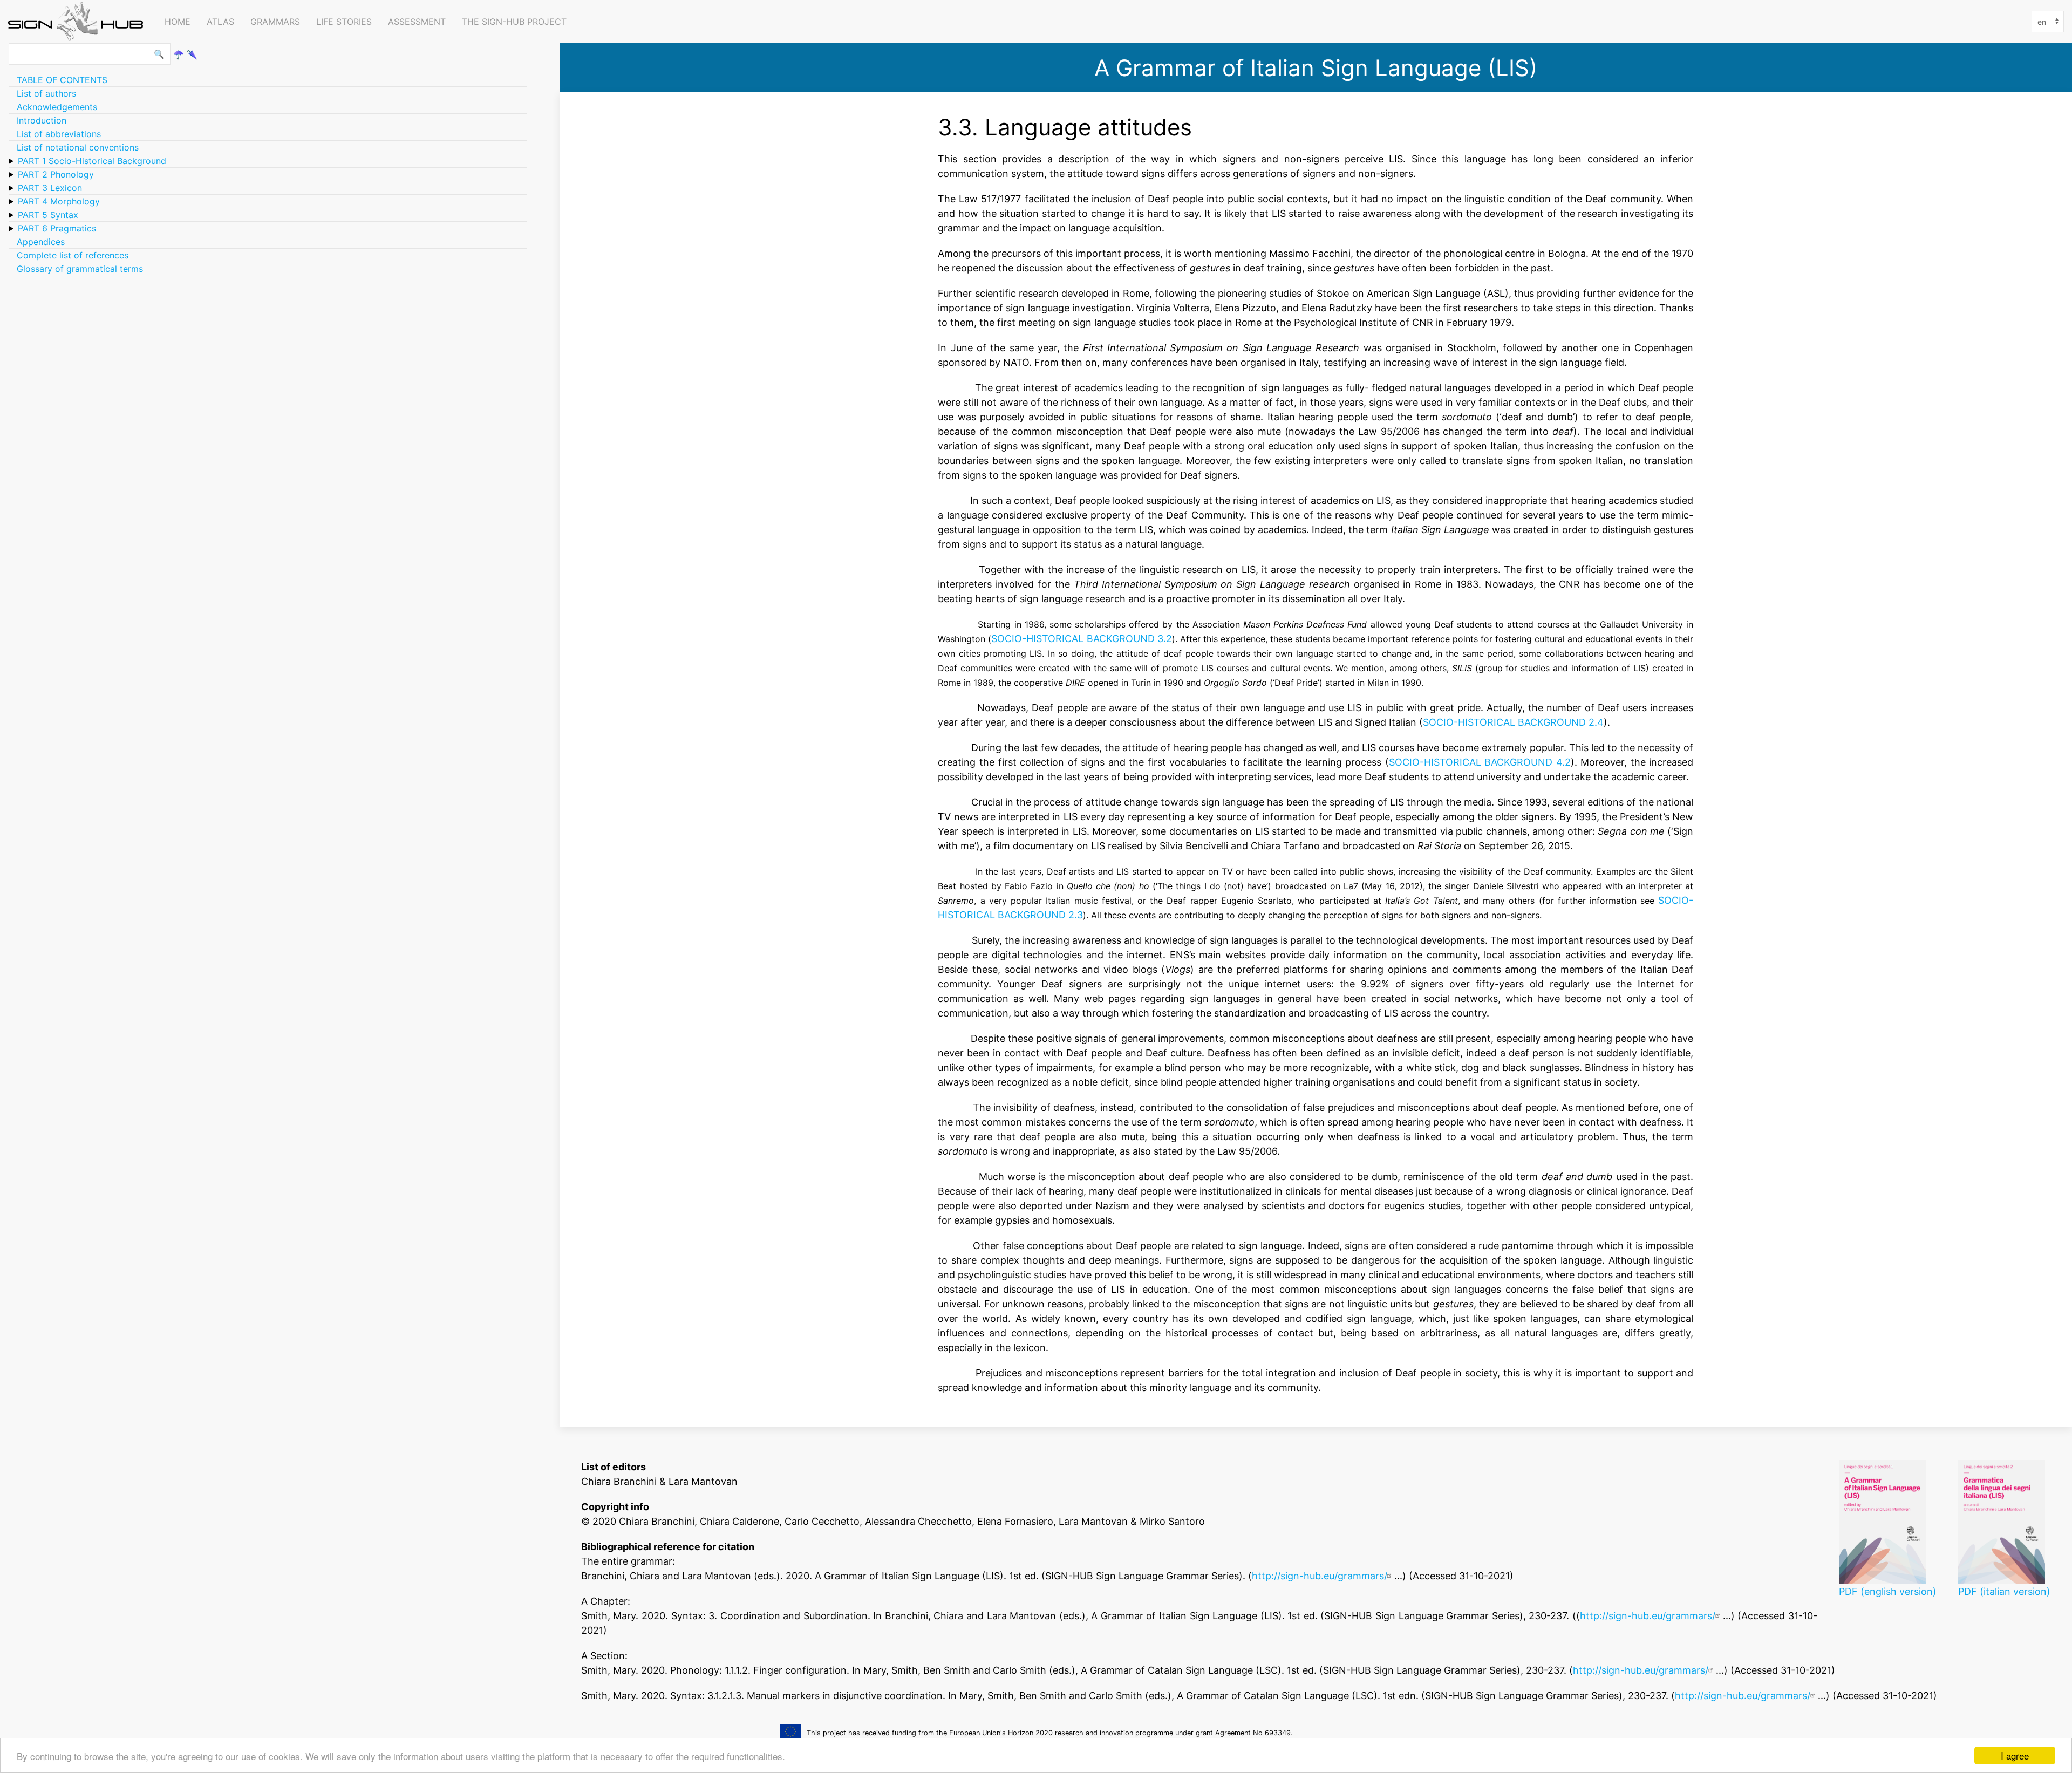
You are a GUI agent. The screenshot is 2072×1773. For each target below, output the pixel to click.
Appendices (41, 242)
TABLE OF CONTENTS (62, 80)
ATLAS (220, 22)
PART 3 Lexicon (50, 188)
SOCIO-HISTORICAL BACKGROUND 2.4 (1513, 722)
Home (178, 22)
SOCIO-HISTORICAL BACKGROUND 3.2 (1081, 638)
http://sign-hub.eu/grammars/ (1319, 1576)
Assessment (417, 22)
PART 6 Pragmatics (57, 228)
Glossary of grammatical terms (80, 269)
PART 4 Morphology (59, 201)
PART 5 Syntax (48, 215)
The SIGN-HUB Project (514, 22)
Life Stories (344, 22)
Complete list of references (73, 255)
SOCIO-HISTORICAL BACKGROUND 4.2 (1480, 762)
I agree (2015, 1755)
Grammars (275, 22)
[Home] (78, 22)
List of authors (46, 93)
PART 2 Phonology (56, 174)
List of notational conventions (78, 147)
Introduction (42, 120)
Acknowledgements (57, 107)
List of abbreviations (59, 134)
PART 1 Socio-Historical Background (92, 161)
